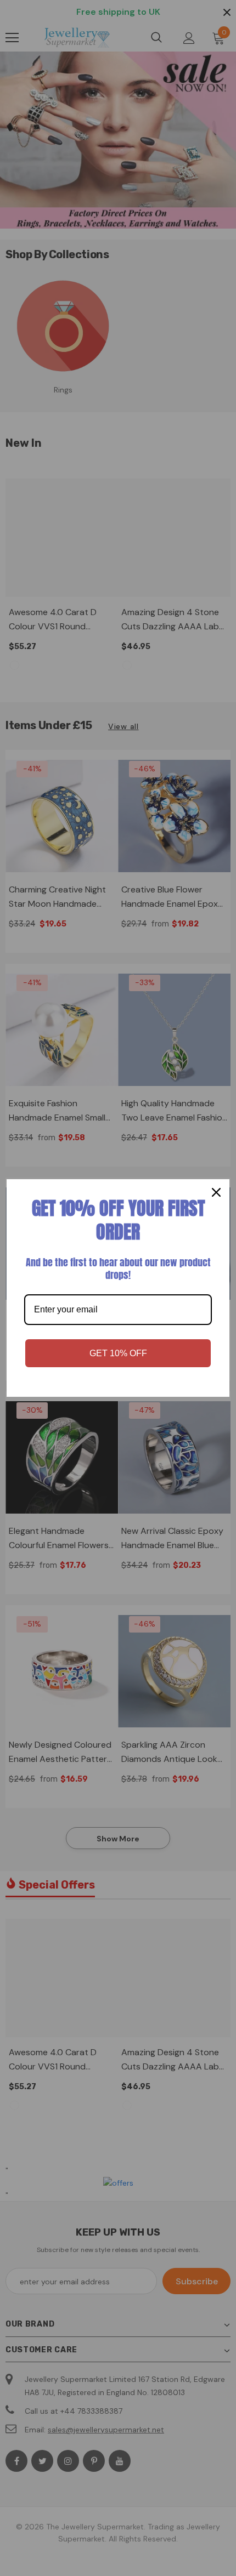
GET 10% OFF (118, 1353)
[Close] (216, 1192)
